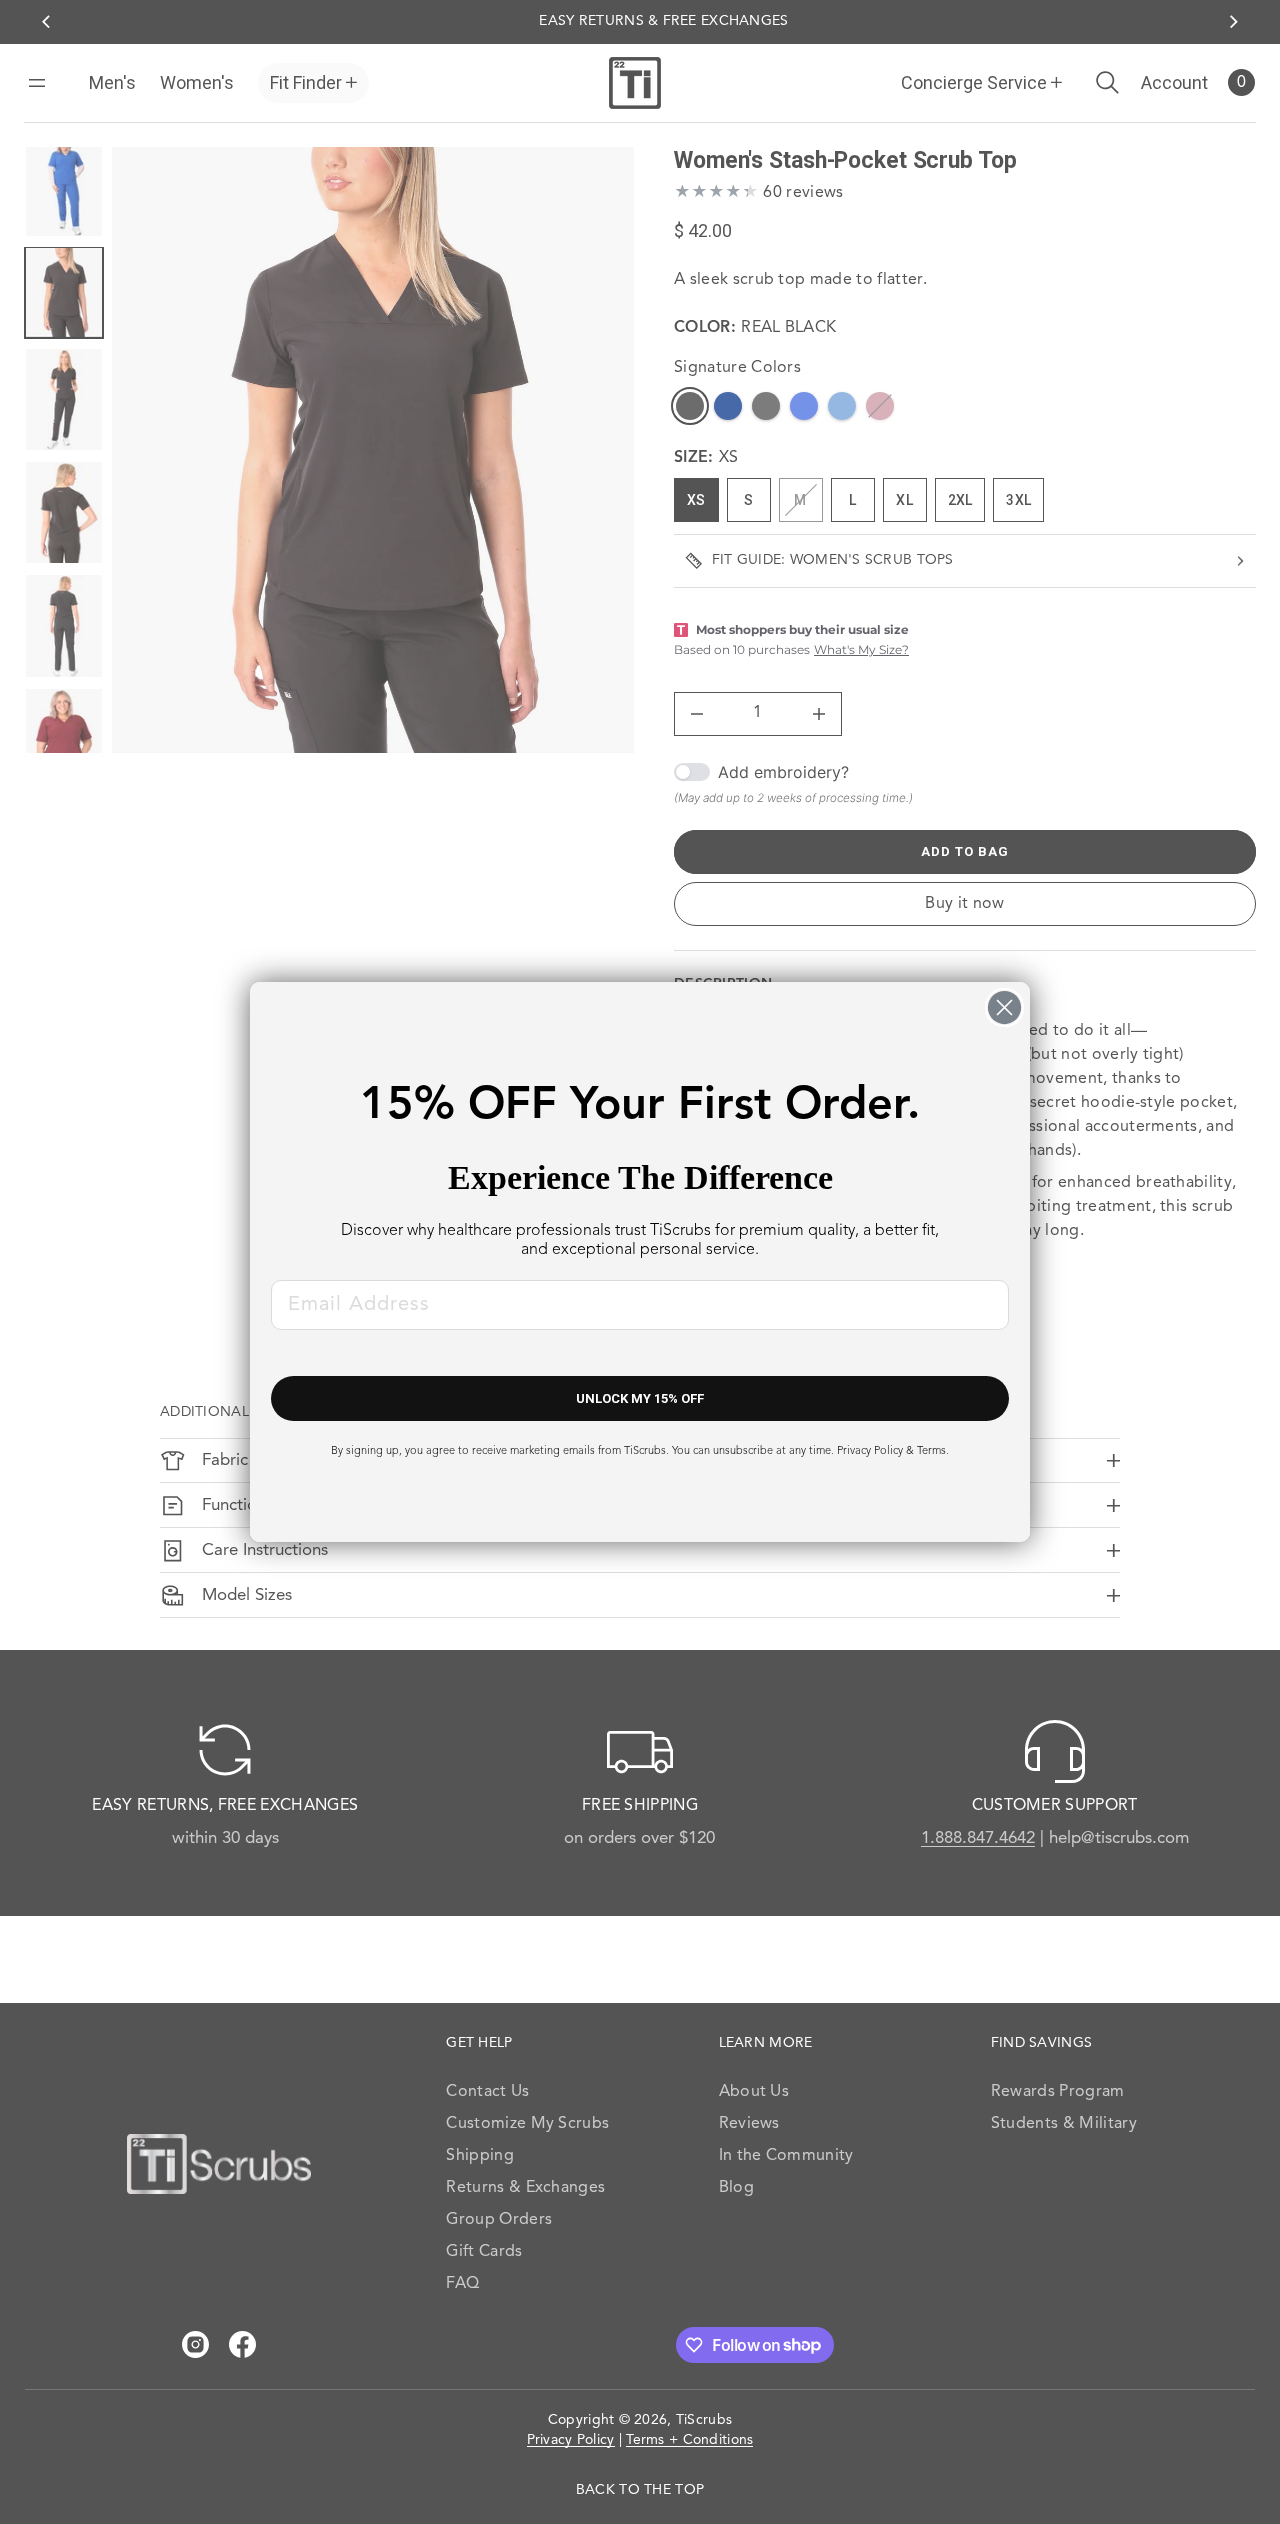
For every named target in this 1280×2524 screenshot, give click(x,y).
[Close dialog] (1004, 1007)
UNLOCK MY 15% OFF (640, 1398)
